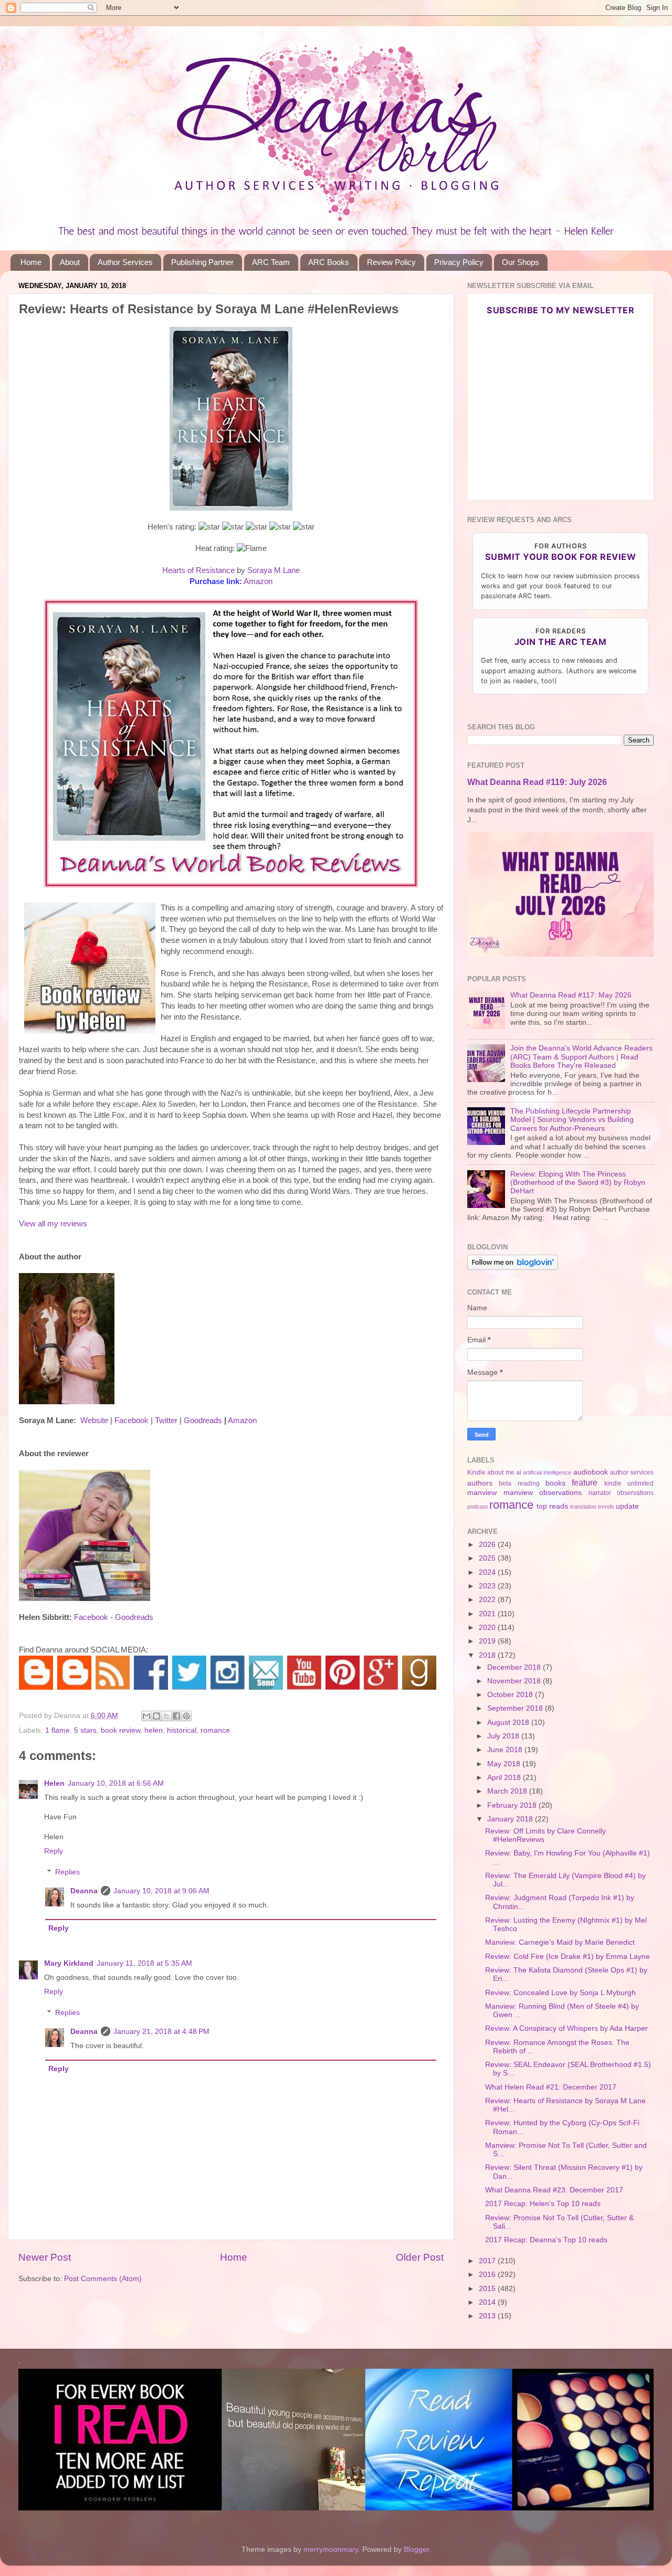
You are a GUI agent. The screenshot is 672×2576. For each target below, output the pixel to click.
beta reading (519, 1483)
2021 (488, 1614)
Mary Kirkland (69, 1963)
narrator (600, 1493)
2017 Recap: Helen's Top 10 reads (543, 2204)
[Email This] (146, 1716)
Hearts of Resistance (198, 570)
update (627, 1506)
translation (583, 1507)
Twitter (166, 1420)
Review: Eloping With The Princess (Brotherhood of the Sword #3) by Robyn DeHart (578, 1183)
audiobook (591, 1472)
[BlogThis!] (156, 1716)
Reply (54, 1851)
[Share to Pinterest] (186, 1716)
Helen (54, 1783)
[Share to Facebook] (176, 1716)
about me (501, 1472)
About (70, 262)
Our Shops (521, 262)
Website (94, 1420)
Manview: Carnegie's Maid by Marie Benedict (560, 1942)
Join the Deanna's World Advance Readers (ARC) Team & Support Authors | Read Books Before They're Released (581, 1057)
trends (606, 1507)
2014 (488, 2302)
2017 (488, 2261)
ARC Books (329, 262)
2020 (488, 1628)
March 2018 (508, 1791)
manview (482, 1493)
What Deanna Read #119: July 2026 (537, 782)
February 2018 (513, 1805)
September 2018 (516, 1708)
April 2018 (505, 1778)
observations (635, 1493)
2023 (488, 1586)
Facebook (132, 1420)
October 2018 (511, 1695)
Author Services (125, 262)
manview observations (543, 1493)
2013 (488, 2316)
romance (215, 1730)
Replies (67, 1872)
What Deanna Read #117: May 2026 (571, 995)
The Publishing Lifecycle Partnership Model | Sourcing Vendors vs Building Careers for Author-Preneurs (572, 1120)
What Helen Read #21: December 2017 (551, 2087)
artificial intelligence (547, 1472)
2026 (488, 1545)
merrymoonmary (331, 2550)
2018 (488, 1655)
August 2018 (509, 1722)
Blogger (416, 2550)
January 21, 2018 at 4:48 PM (161, 2032)
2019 (488, 1641)
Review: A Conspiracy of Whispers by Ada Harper (566, 2028)
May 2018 (505, 1764)
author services (632, 1472)
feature (585, 1482)
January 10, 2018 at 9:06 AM (161, 1891)
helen (154, 1730)
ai (519, 1472)
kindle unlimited (629, 1483)
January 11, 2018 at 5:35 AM (144, 1963)
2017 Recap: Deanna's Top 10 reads (546, 2240)
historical (182, 1730)
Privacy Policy (459, 262)
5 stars (85, 1730)
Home (31, 262)
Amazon (258, 581)
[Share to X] (166, 1716)
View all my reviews (53, 1224)
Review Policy (391, 262)
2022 (488, 1600)
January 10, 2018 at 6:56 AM (116, 1783)
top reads (552, 1506)
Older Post (420, 2257)
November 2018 (515, 1681)
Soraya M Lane (274, 570)
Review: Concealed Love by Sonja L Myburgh (560, 1993)
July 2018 (504, 1736)
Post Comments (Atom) (103, 2279)
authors (480, 1483)
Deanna (84, 1891)
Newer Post (45, 2257)
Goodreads (203, 1420)
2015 (488, 2289)
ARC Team (271, 262)
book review (120, 1730)
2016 (488, 2275)
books (555, 1483)
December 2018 (515, 1667)
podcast (477, 1507)
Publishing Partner (202, 262)
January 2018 (511, 1819)
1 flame (57, 1730)
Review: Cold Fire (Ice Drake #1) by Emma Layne (568, 1957)
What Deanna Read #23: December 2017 (554, 2190)
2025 (488, 1558)
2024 (488, 1572)
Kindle (476, 1472)
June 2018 (506, 1750)
